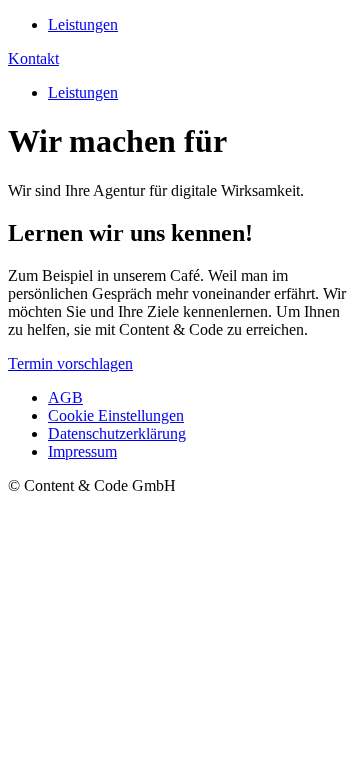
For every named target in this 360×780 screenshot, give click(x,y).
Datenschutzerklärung (117, 433)
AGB (65, 397)
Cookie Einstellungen (116, 415)
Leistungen (83, 24)
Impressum (82, 451)
